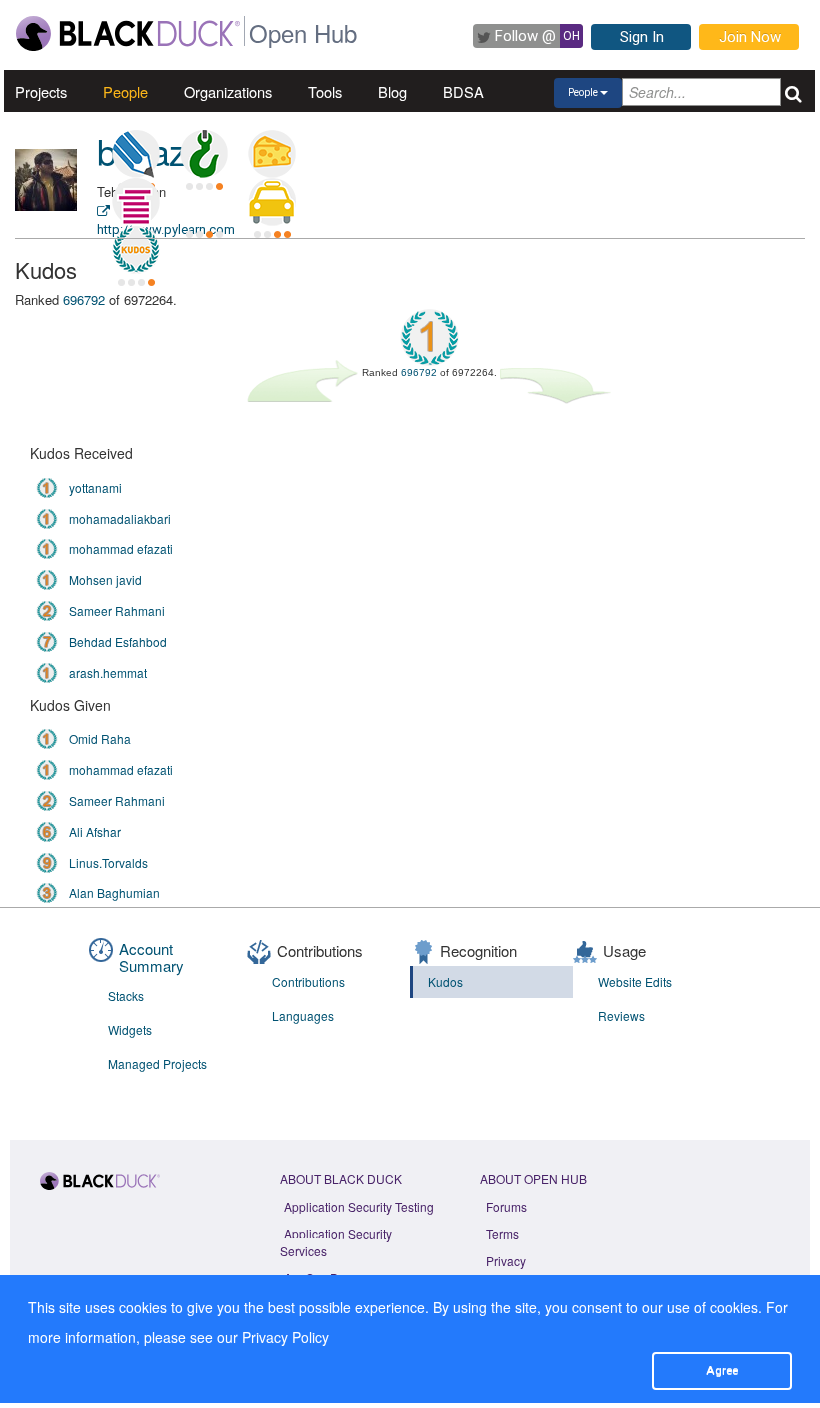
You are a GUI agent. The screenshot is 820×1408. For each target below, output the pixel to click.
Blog (392, 91)
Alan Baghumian (114, 892)
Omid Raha (100, 738)
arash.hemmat (108, 672)
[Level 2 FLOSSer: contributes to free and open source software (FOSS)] (204, 202)
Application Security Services (336, 1242)
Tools (325, 91)
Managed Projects (157, 1063)
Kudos (445, 981)
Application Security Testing (359, 1206)
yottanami (95, 487)
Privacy (506, 1260)
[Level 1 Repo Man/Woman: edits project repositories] (204, 154)
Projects (41, 91)
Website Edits (635, 981)
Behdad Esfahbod (118, 641)
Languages (303, 1015)
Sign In (642, 37)
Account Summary (151, 957)
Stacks (126, 995)
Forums (506, 1206)
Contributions (308, 981)
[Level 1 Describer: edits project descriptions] (136, 154)
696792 (84, 299)
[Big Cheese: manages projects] (272, 154)
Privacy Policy (285, 1337)
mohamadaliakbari (120, 518)
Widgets (130, 1029)
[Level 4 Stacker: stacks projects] (136, 202)
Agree (722, 1370)
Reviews (621, 1015)
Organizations (228, 91)
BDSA (463, 91)
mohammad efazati (121, 548)
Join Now (750, 37)
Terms (502, 1233)
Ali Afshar (95, 831)
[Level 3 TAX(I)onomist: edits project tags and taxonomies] (272, 202)
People (125, 91)
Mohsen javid (105, 579)
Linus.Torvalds (108, 862)
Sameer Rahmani (117, 610)
